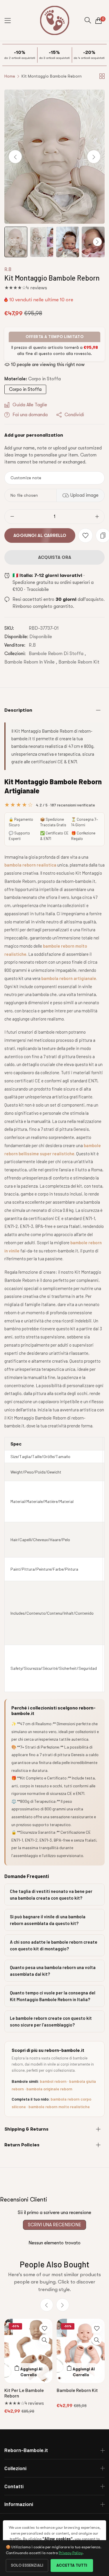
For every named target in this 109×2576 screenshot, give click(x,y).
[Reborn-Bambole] (55, 20)
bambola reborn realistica (30, 865)
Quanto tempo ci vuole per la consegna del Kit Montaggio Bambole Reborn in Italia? (53, 1996)
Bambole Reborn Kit (79, 662)
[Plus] (97, 517)
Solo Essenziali (27, 2565)
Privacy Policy (71, 2553)
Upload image (84, 495)
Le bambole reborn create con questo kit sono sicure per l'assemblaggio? (51, 2021)
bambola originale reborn (49, 2089)
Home (10, 76)
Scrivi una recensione (54, 2225)
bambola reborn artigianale (69, 978)
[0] (99, 20)
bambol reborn (53, 2081)
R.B (8, 269)
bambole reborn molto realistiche (59, 2107)
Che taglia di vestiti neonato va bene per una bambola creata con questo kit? (51, 1895)
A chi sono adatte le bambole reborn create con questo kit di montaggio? (54, 1945)
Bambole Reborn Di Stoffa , (57, 654)
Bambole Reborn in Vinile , (31, 662)
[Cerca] (88, 20)
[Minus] (12, 517)
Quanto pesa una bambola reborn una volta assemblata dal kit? (53, 1971)
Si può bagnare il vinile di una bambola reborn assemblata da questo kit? (48, 1920)
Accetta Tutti (72, 2565)
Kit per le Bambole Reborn (24, 2393)
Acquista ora (55, 557)
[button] (94, 156)
